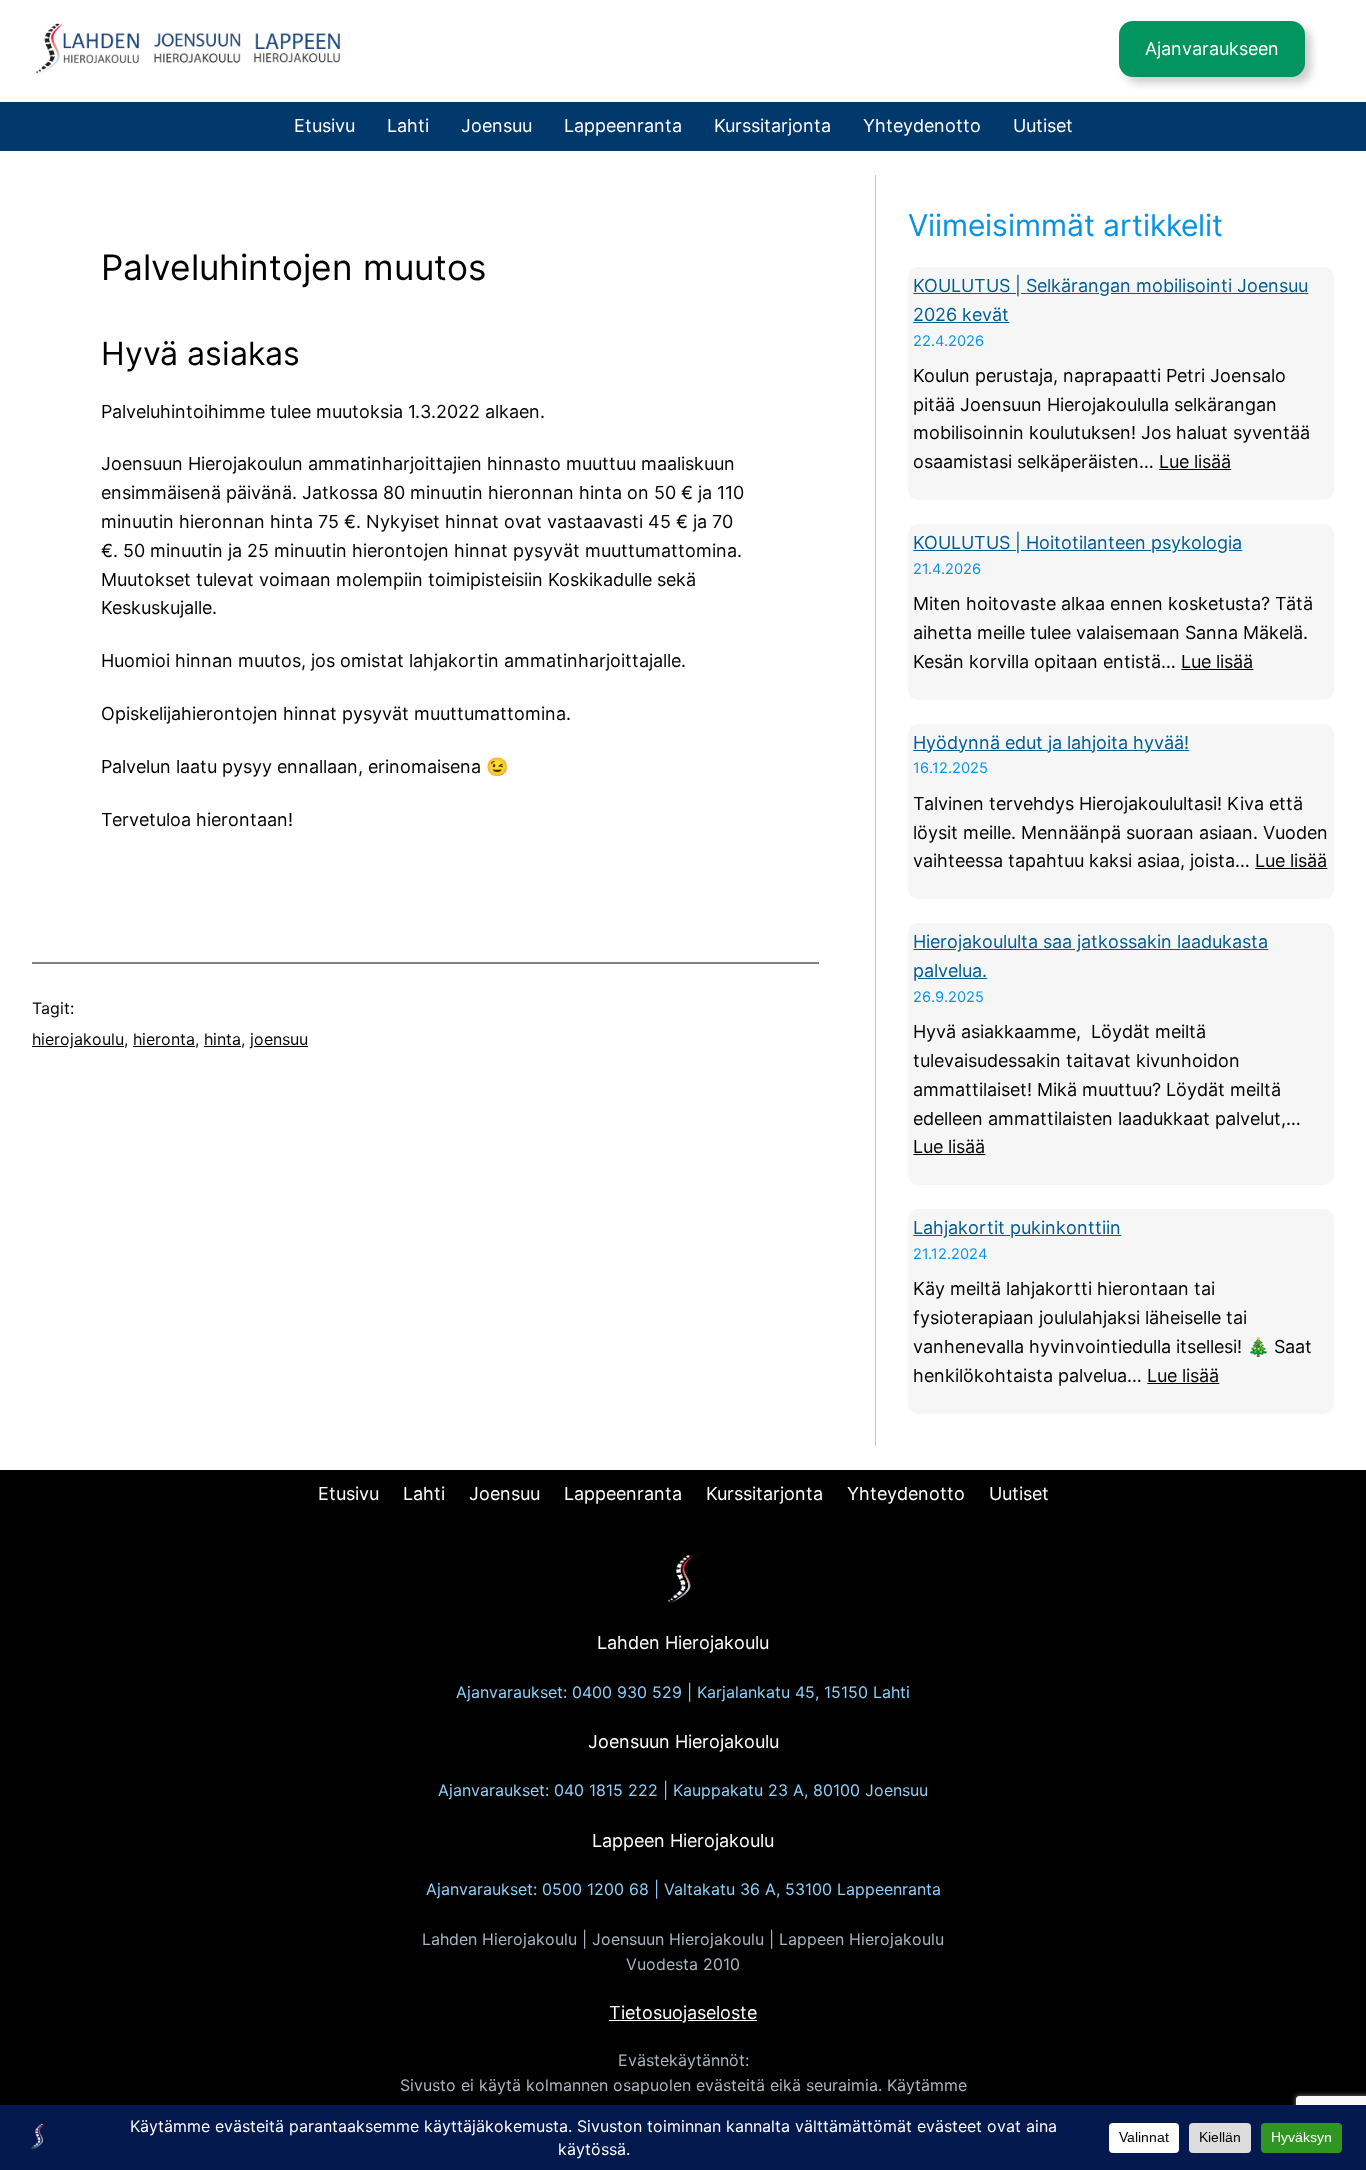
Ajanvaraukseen (1212, 48)
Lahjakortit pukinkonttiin (1017, 1227)
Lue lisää (1195, 461)
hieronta (164, 1039)
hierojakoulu (78, 1039)
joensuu (279, 1039)
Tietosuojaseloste (683, 2012)
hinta (222, 1039)
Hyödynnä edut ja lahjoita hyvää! (1051, 742)
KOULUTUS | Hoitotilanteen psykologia (1077, 542)
